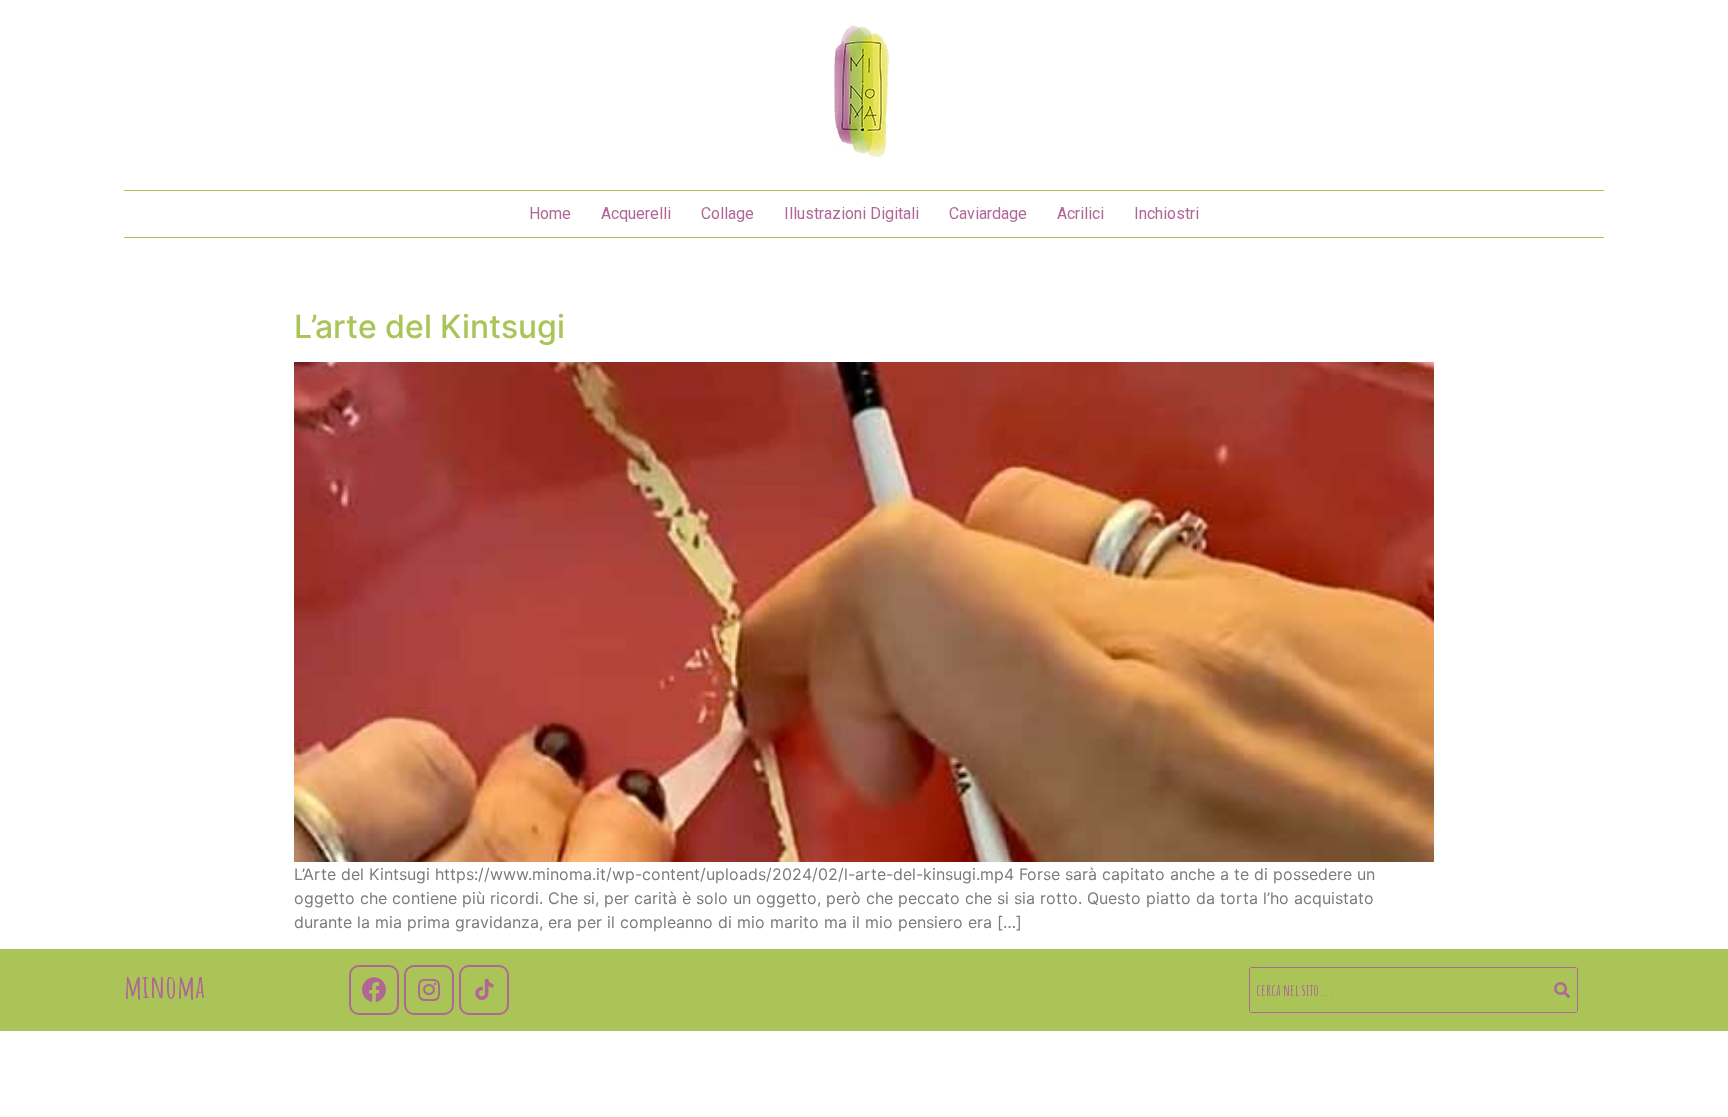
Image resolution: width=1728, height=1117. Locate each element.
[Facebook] (374, 990)
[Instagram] (429, 990)
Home (550, 213)
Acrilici (1080, 213)
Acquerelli (636, 213)
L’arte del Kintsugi (429, 326)
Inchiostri (1166, 213)
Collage (727, 213)
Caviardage (988, 213)
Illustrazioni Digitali (851, 213)
